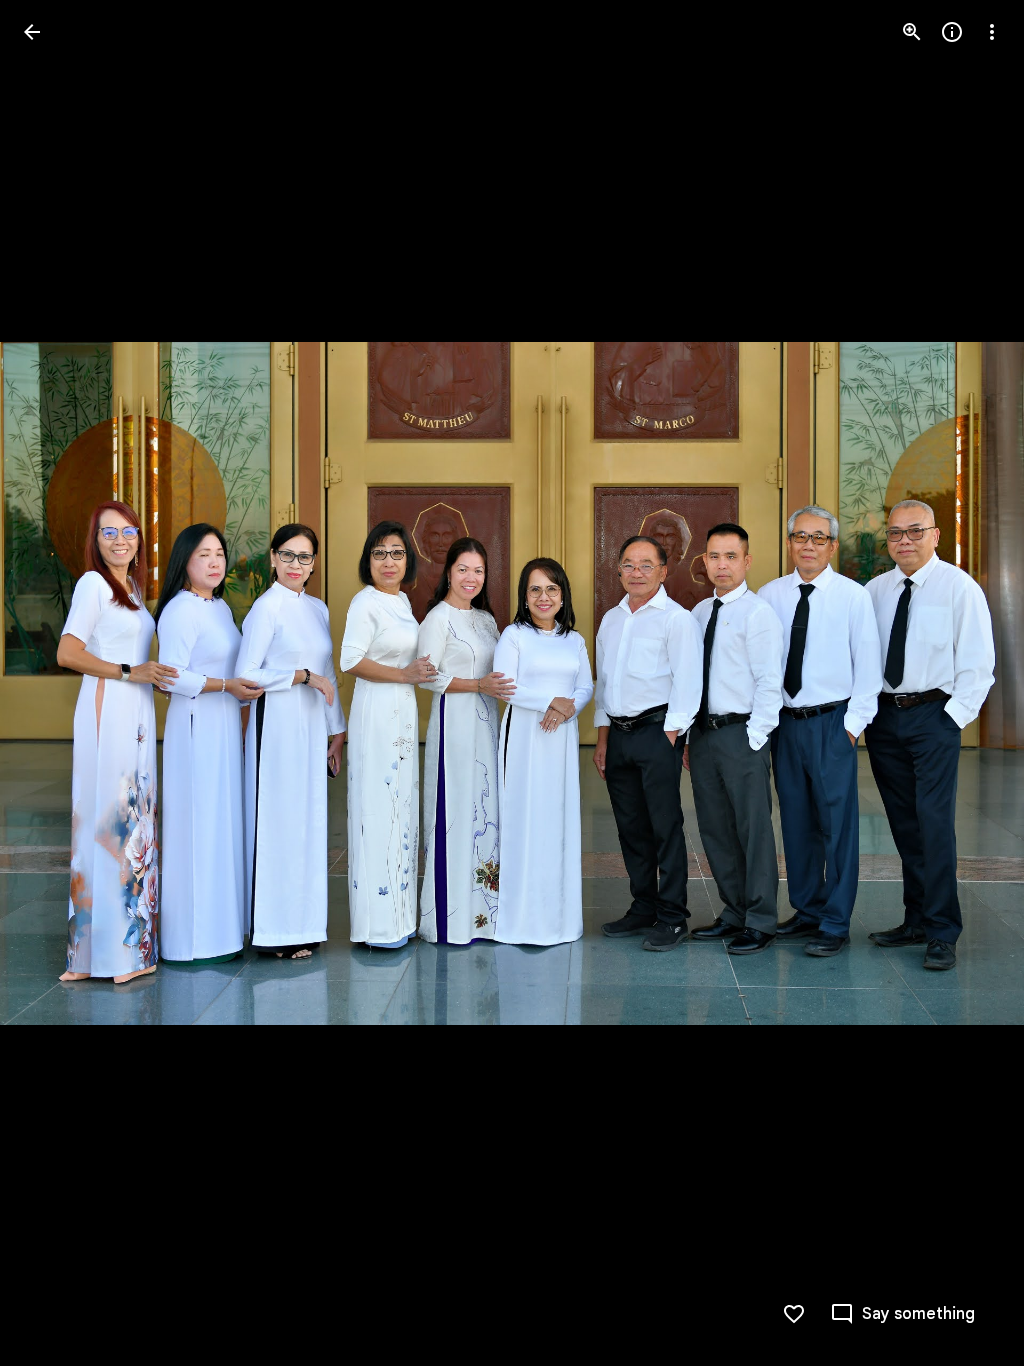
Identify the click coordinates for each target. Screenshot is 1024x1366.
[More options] (992, 32)
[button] (56, 683)
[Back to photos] (32, 32)
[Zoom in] (912, 32)
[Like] (794, 1314)
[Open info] (952, 32)
